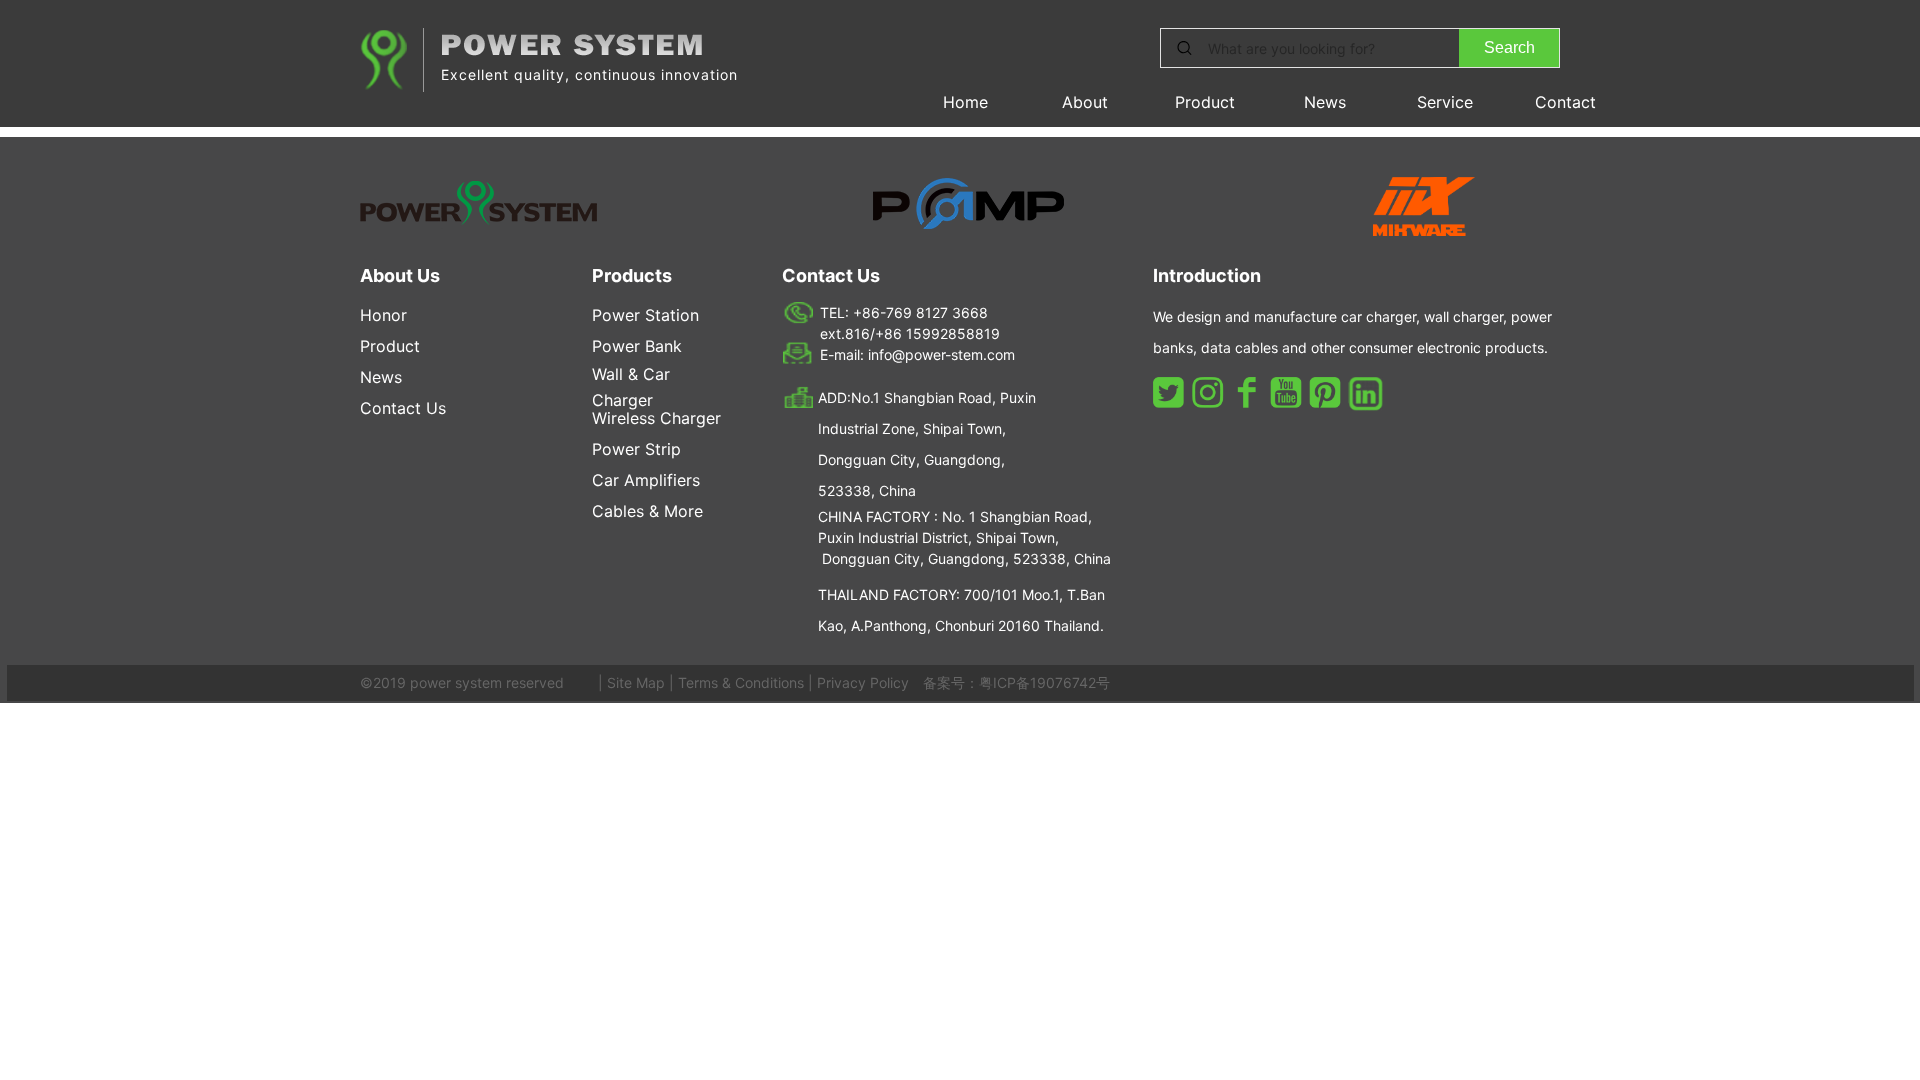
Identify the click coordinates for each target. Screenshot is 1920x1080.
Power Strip (636, 449)
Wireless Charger (656, 418)
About (1085, 102)
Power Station (645, 315)
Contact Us (403, 408)
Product (1205, 102)
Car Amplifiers (646, 480)
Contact (1565, 102)
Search (1509, 47)
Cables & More (647, 511)
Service (1445, 102)
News (1325, 102)
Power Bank (637, 346)
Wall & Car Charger (631, 387)
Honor (383, 315)
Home (965, 102)
